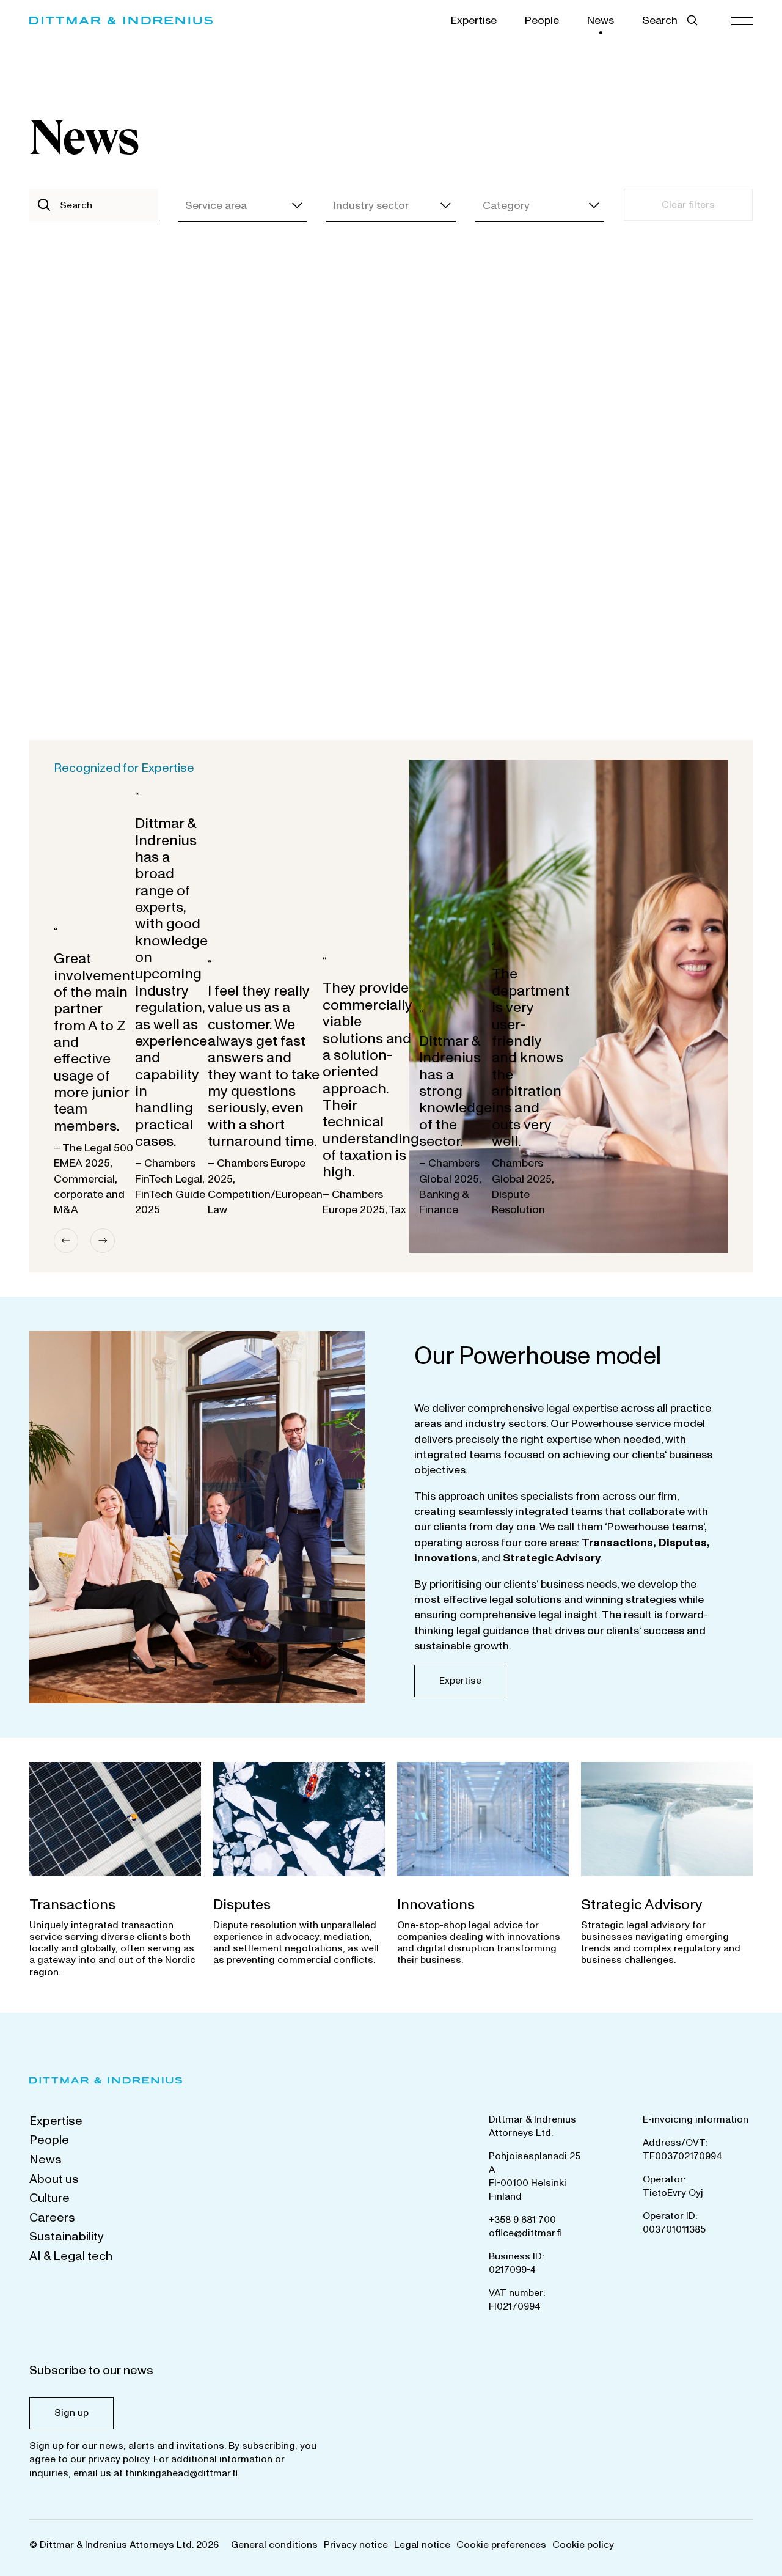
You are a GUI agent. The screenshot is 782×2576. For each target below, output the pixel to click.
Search (660, 20)
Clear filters (688, 205)
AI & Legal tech (71, 2256)
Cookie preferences (501, 2545)
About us (54, 2179)
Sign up (71, 2413)
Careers (52, 2218)
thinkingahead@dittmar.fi (181, 2473)
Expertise (474, 20)
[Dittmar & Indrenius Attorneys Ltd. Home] (121, 20)
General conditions (274, 2545)
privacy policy (119, 2459)
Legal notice (422, 2545)
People (542, 20)
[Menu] (742, 20)
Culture (49, 2198)
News (601, 20)
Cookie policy (583, 2545)
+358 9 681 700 (522, 2220)
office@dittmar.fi (525, 2233)
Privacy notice (356, 2545)
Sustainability (67, 2237)
